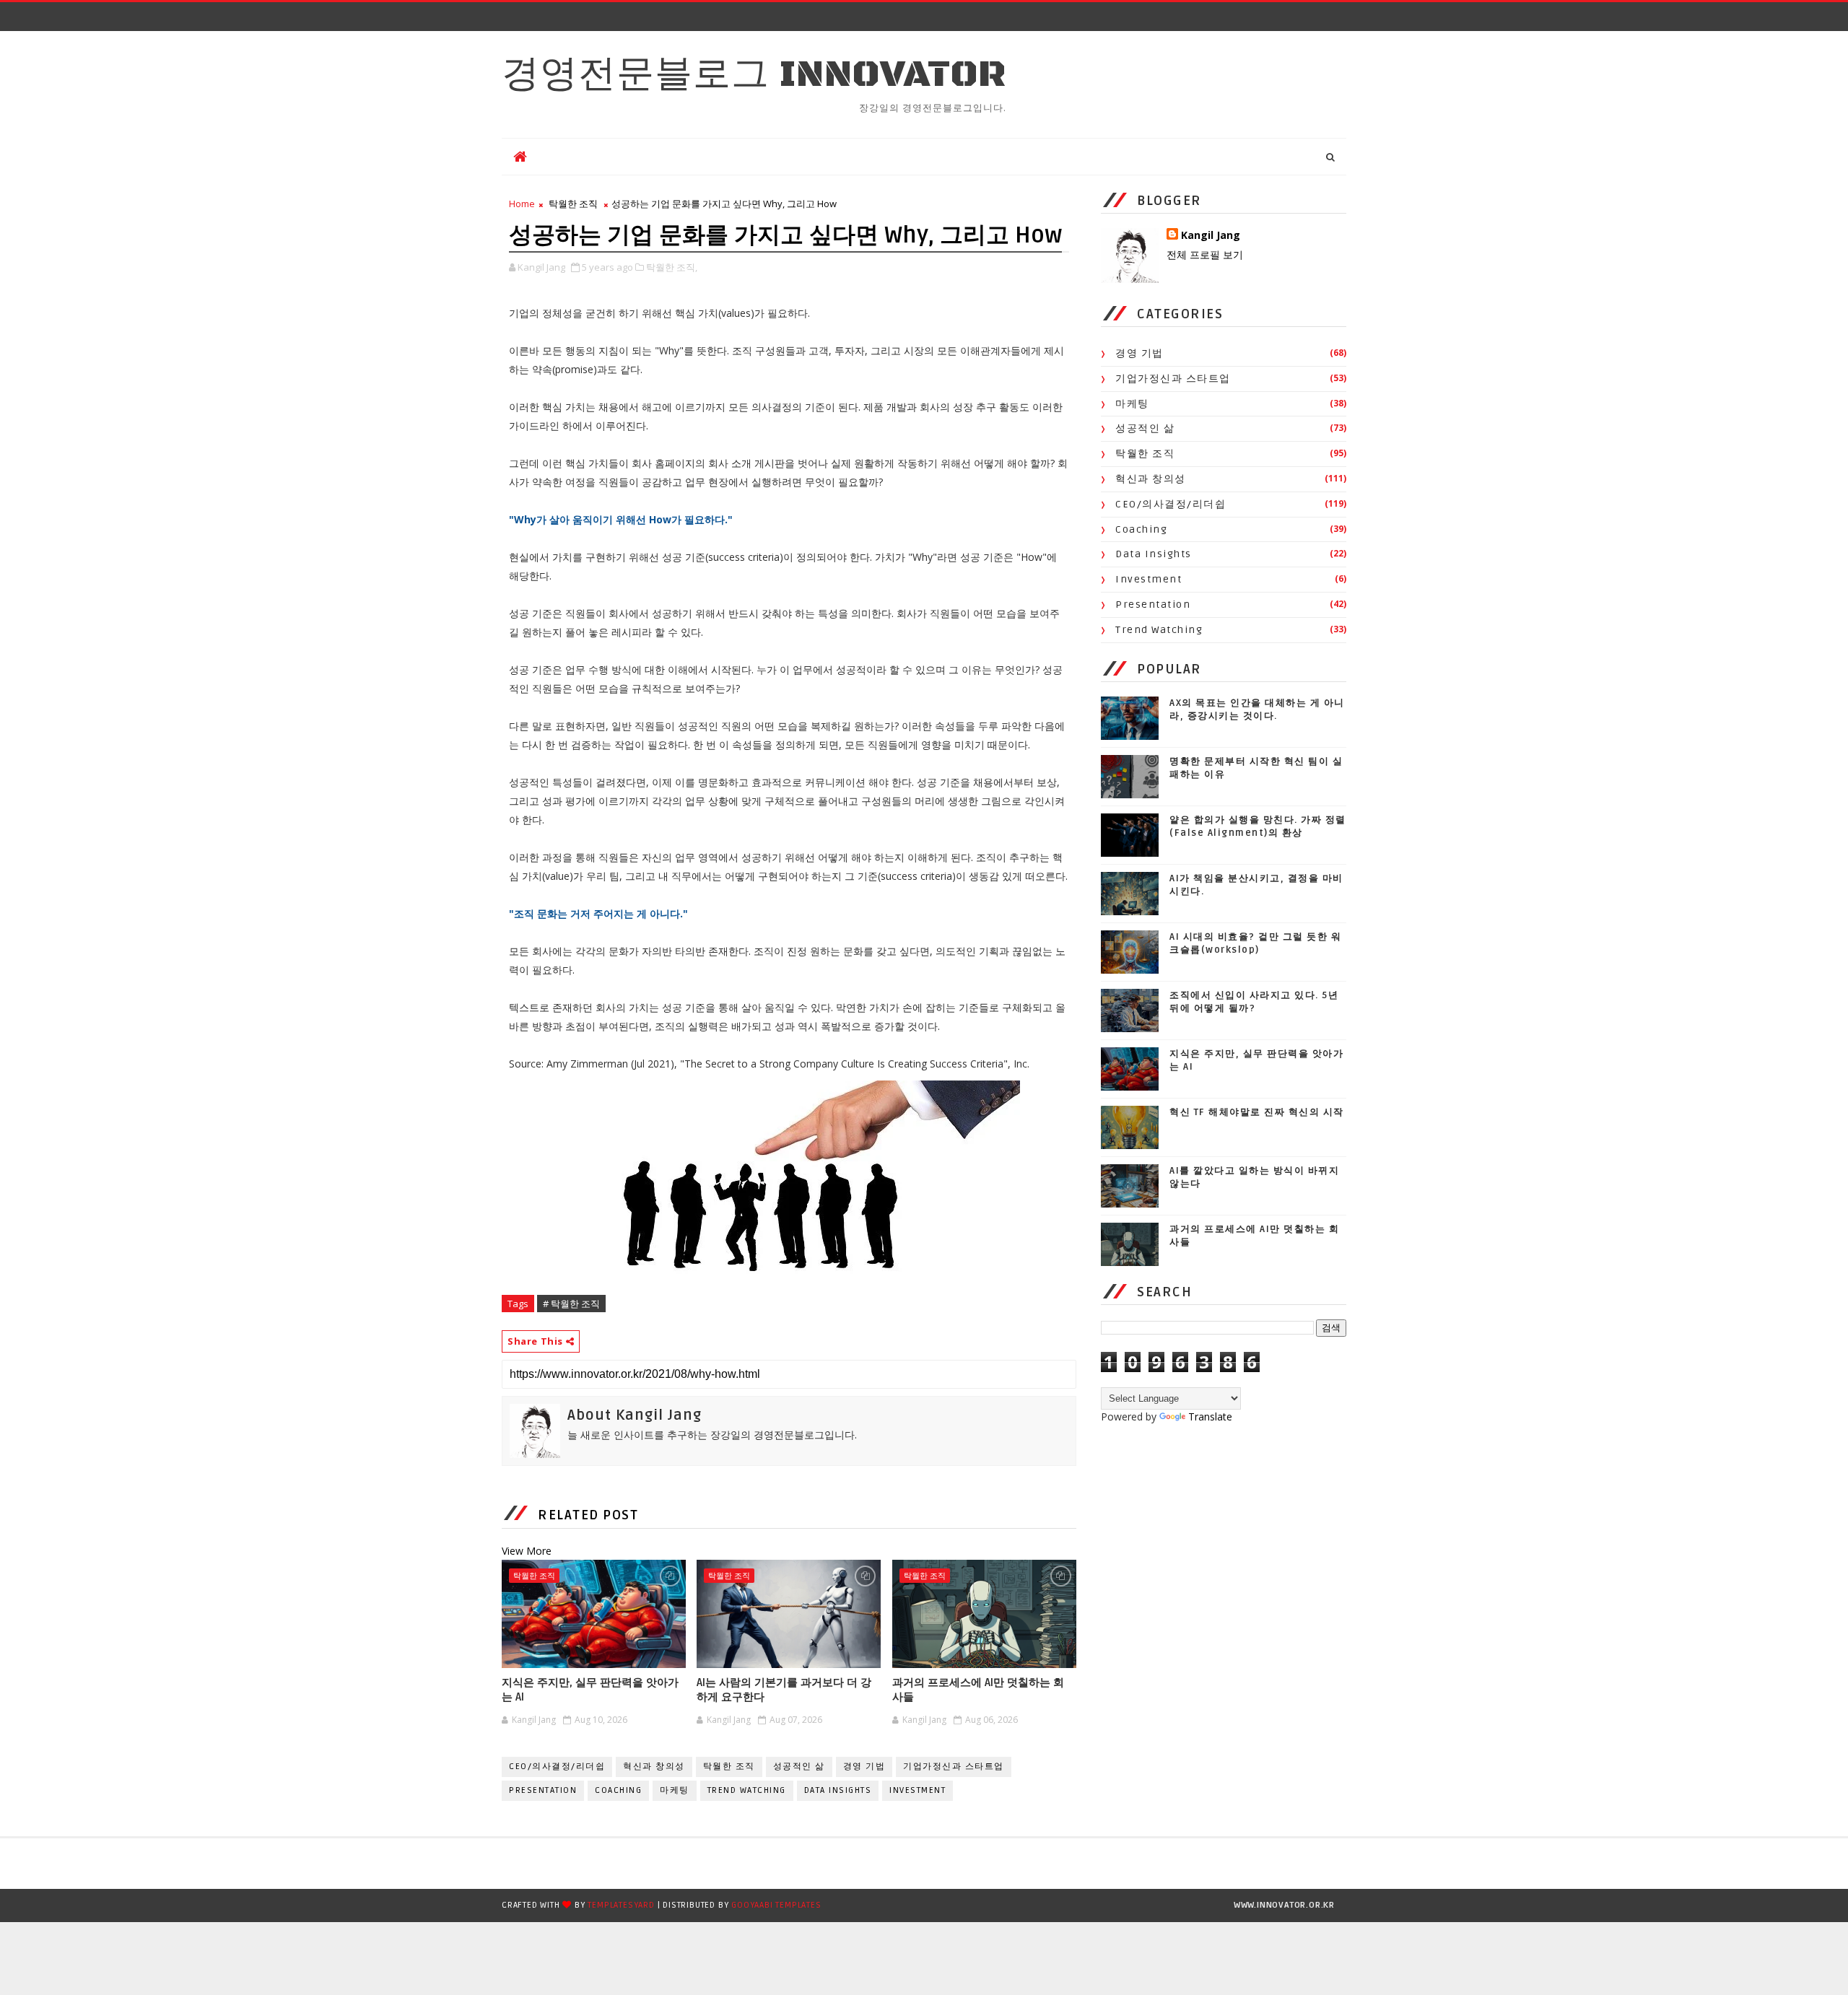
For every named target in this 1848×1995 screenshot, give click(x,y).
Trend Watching (747, 1790)
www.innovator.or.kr (1284, 1905)
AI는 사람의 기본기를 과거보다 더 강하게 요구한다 (784, 1690)
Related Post (588, 1515)
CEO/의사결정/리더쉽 (557, 1767)
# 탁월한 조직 (571, 1304)
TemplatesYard (621, 1905)
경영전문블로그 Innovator (754, 75)
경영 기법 (864, 1767)
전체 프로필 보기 (1205, 254)
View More (527, 1551)
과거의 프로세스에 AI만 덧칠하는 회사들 (978, 1690)
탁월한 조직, (672, 267)
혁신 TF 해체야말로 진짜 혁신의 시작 (1257, 1112)
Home (522, 204)
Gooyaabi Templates (776, 1905)
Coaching (618, 1790)
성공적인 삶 (799, 1767)
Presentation (543, 1790)
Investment (918, 1790)
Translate (1210, 1416)
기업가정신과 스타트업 (954, 1767)
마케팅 (675, 1790)
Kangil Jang (1211, 235)
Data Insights (838, 1790)
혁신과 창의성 (654, 1767)
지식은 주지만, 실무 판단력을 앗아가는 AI (590, 1690)
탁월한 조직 (573, 204)
